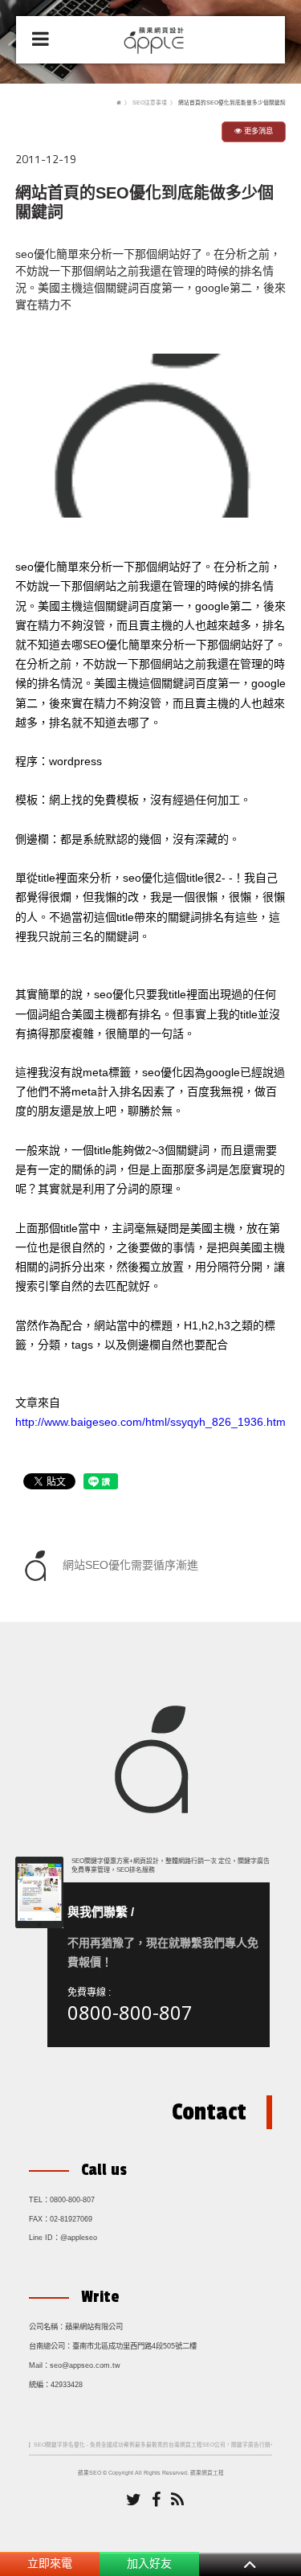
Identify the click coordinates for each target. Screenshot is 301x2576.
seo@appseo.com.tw (85, 2365)
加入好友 (149, 2563)
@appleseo (79, 2238)
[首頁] (119, 102)
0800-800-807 (130, 2012)
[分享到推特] (134, 2500)
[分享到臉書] (156, 2500)
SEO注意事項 (150, 102)
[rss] (177, 2500)
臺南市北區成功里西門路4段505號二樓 (134, 2346)
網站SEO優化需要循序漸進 (129, 1564)
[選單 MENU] (41, 39)
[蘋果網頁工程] (156, 39)
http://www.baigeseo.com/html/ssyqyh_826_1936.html (152, 1423)
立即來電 (50, 2563)
